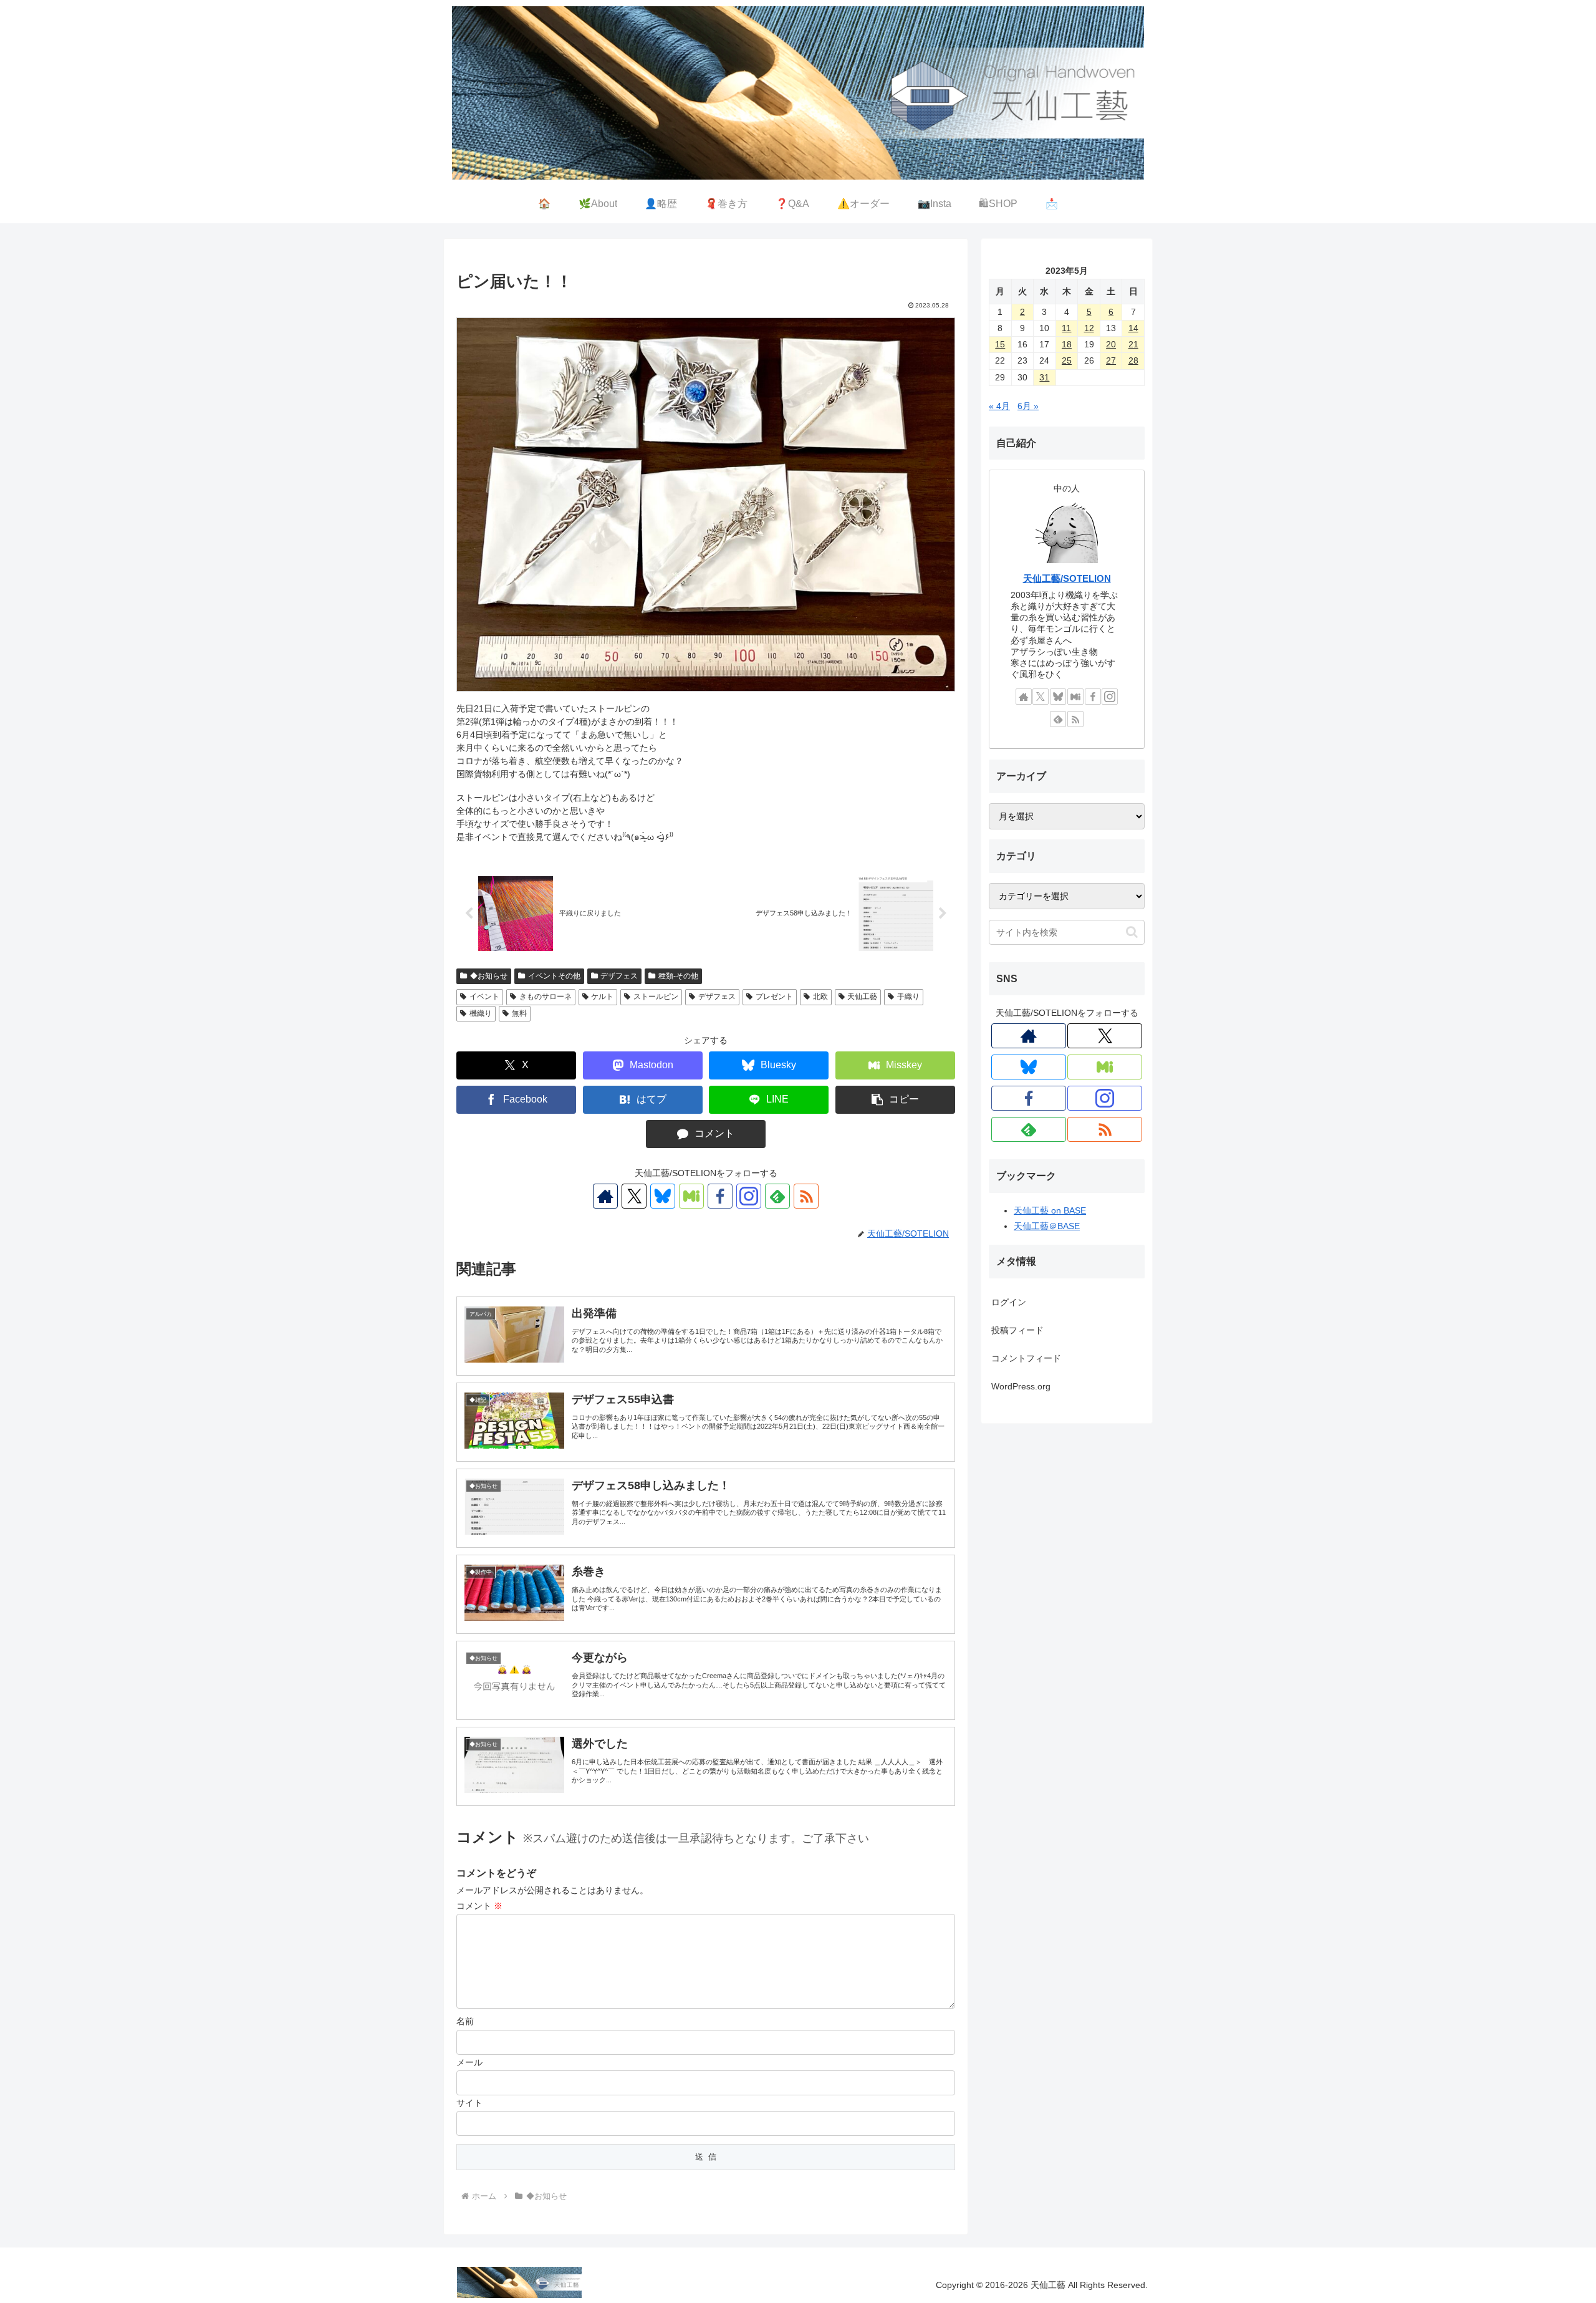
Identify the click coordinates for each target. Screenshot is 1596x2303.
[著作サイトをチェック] (605, 1196)
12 (1089, 328)
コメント (479, 1906)
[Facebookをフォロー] (720, 1196)
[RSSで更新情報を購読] (806, 1196)
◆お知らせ (489, 976)
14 (1133, 328)
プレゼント (774, 997)
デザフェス (619, 976)
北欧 (820, 997)
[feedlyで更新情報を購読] (777, 1196)
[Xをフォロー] (634, 1196)
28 (1133, 360)
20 (1111, 344)
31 (1044, 377)
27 (1111, 360)
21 (1133, 344)
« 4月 (999, 406)
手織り (908, 997)
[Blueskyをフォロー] (663, 1196)
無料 (519, 1013)
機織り (481, 1013)
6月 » (1028, 406)
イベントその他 (554, 976)
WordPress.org (1021, 1386)
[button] (895, 1100)
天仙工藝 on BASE (1050, 1210)
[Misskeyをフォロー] (691, 1196)
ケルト (602, 997)
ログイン (1009, 1302)
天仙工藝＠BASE (1047, 1226)
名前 (465, 2021)
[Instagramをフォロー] (749, 1196)
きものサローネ (546, 997)
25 (1067, 360)
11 (1066, 328)
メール (469, 2062)
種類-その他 (678, 976)
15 (1000, 344)
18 (1067, 344)
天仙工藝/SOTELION (1067, 578)
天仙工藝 (862, 997)
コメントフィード (1026, 1358)
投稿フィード (1017, 1330)
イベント (484, 997)
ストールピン (656, 997)
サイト (469, 2103)
